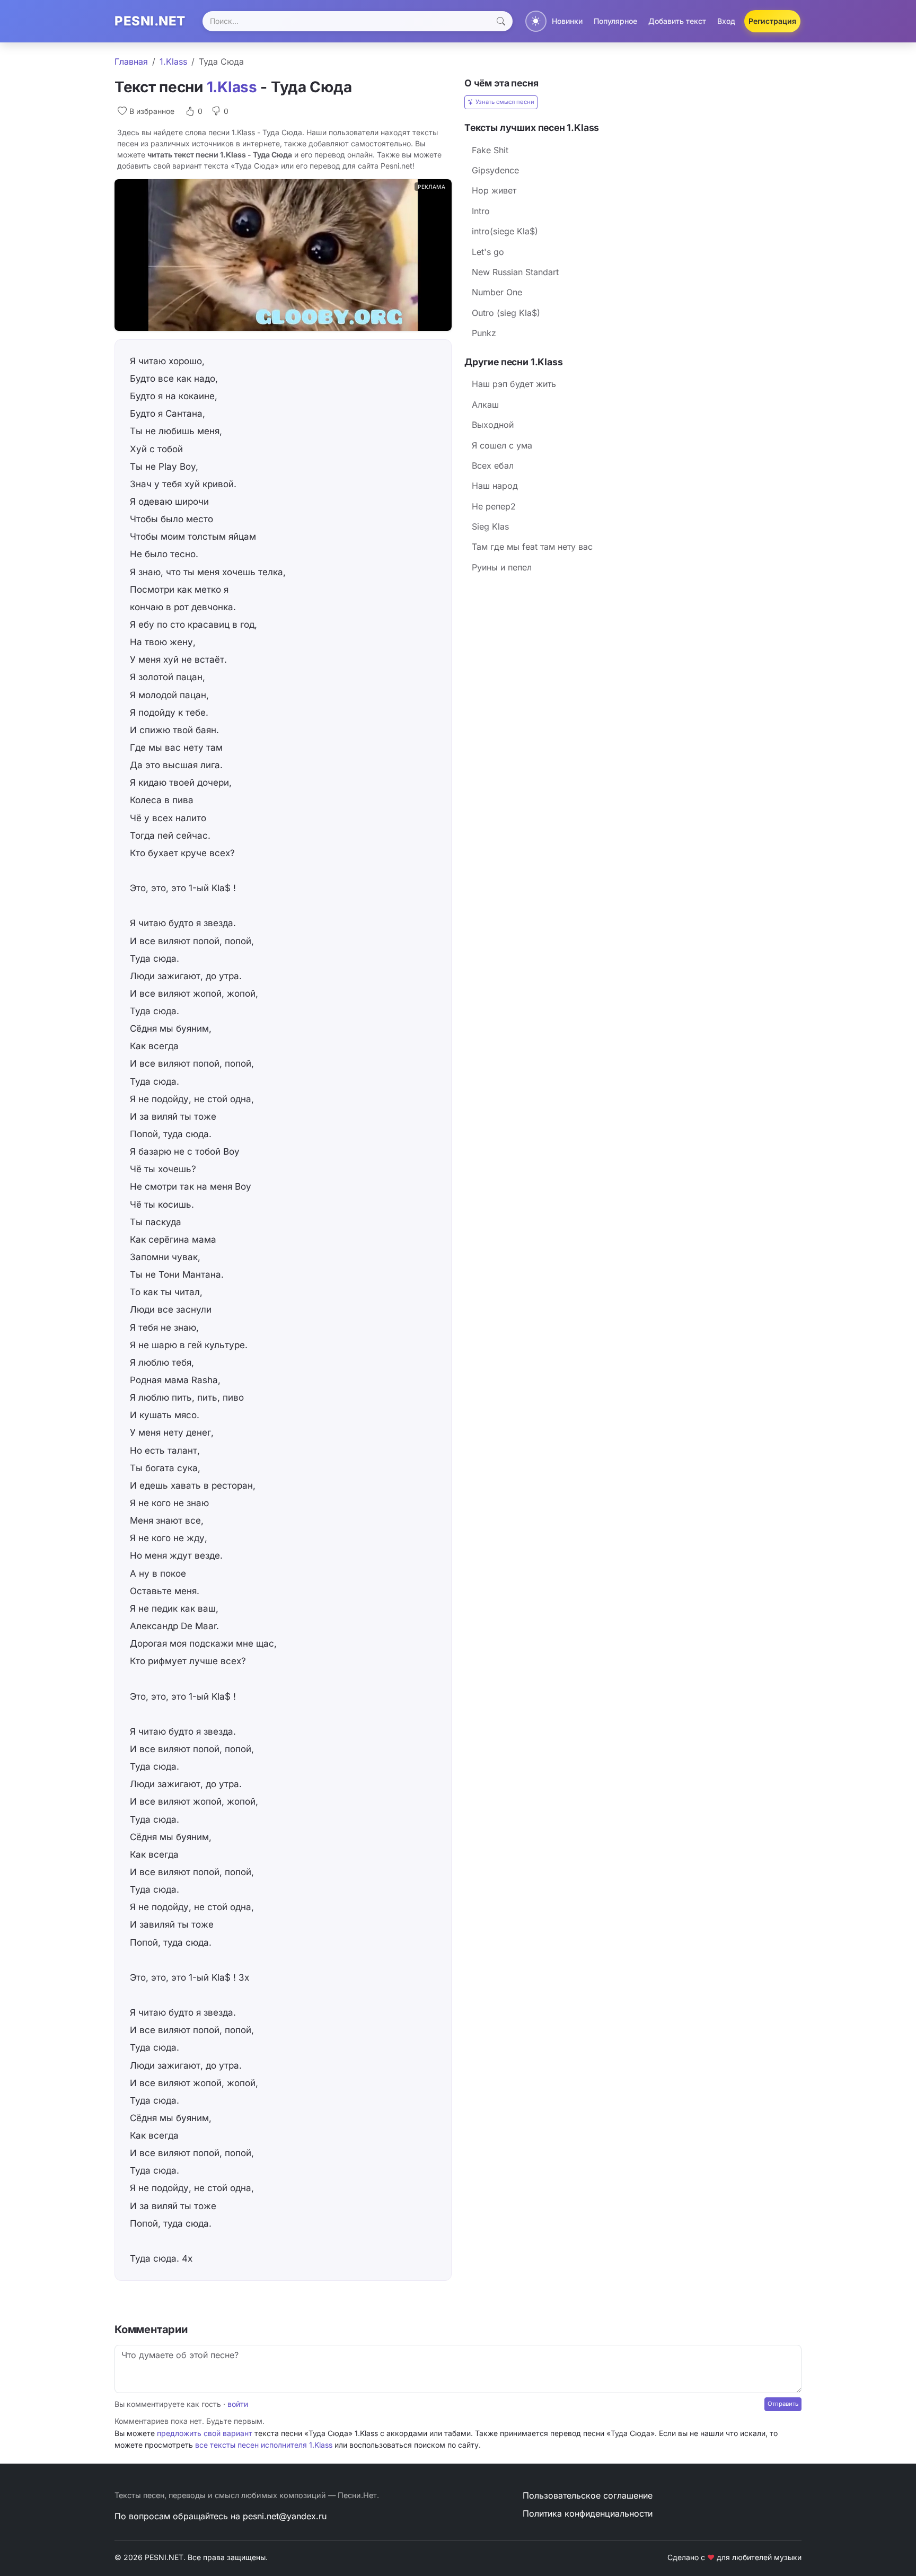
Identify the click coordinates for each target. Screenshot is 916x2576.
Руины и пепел (502, 567)
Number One (497, 292)
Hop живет (494, 190)
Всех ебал (493, 465)
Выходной (493, 425)
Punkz (484, 333)
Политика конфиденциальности (588, 2513)
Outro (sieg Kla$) (506, 313)
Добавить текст (677, 21)
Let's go (488, 252)
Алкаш (485, 405)
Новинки (567, 21)
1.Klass (173, 61)
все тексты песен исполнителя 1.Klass (264, 2445)
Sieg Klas (490, 526)
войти (238, 2404)
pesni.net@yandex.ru (285, 2516)
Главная (131, 61)
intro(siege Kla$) (505, 231)
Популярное (615, 21)
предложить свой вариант (205, 2433)
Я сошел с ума (502, 445)
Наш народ (495, 486)
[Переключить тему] (536, 21)
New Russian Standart (515, 272)
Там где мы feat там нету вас (532, 547)
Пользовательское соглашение (588, 2495)
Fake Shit (490, 150)
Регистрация (772, 21)
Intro (481, 211)
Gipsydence (495, 170)
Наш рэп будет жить (514, 384)
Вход (726, 21)
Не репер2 (494, 506)
